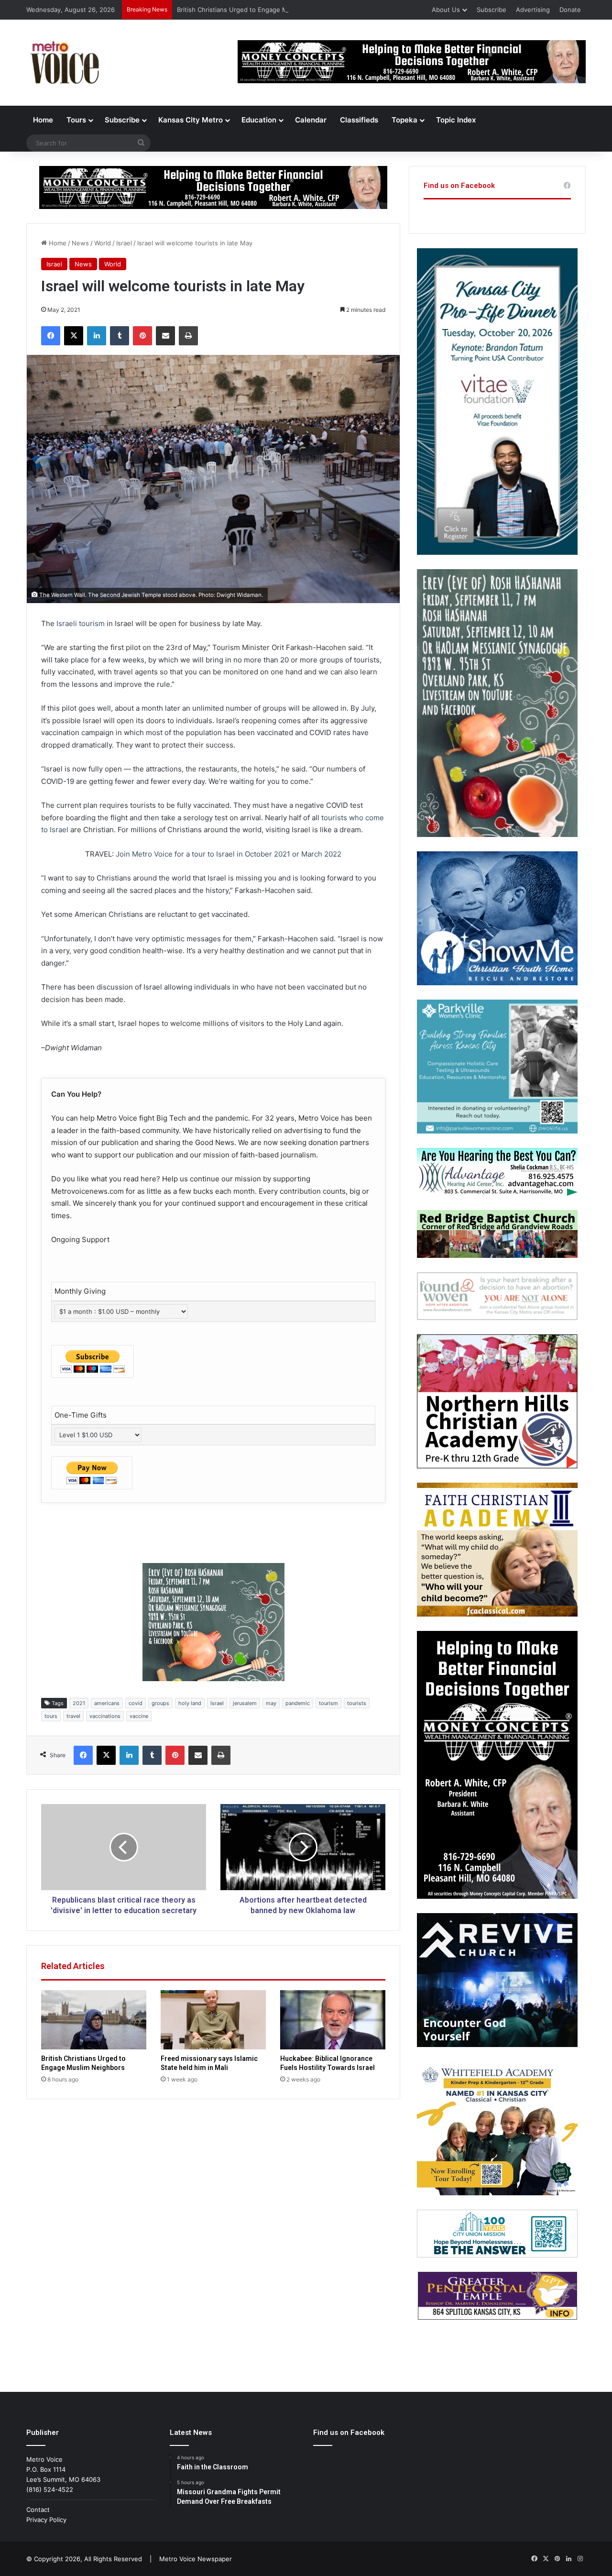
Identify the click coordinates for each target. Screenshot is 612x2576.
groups (160, 1703)
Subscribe (492, 10)
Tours (76, 120)
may (271, 1703)
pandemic (298, 1703)
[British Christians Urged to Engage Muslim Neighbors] (94, 2020)
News (80, 243)
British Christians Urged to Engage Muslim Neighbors (257, 10)
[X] (74, 336)
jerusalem (245, 1703)
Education (259, 120)
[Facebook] (51, 336)
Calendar (311, 120)
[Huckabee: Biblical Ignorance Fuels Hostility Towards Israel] (333, 2020)
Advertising (533, 10)
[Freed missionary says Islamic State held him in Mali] (213, 2020)
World (103, 243)
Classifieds (359, 120)
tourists (357, 1703)
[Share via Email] (165, 336)
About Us (446, 10)
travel (73, 1716)
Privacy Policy (46, 2520)
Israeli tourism (81, 623)
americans (107, 1703)
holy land (190, 1703)
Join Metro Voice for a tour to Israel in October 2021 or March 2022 (229, 854)
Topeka (404, 120)
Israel (124, 243)
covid (136, 1703)
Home (43, 120)
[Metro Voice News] (64, 63)
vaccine (139, 1716)
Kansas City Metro (191, 120)
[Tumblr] (120, 336)
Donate (570, 10)
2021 (79, 1703)
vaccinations (105, 1716)
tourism (328, 1703)
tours (51, 1716)
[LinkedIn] (97, 336)
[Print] (188, 336)
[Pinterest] (142, 336)
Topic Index (456, 120)
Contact (38, 2510)
